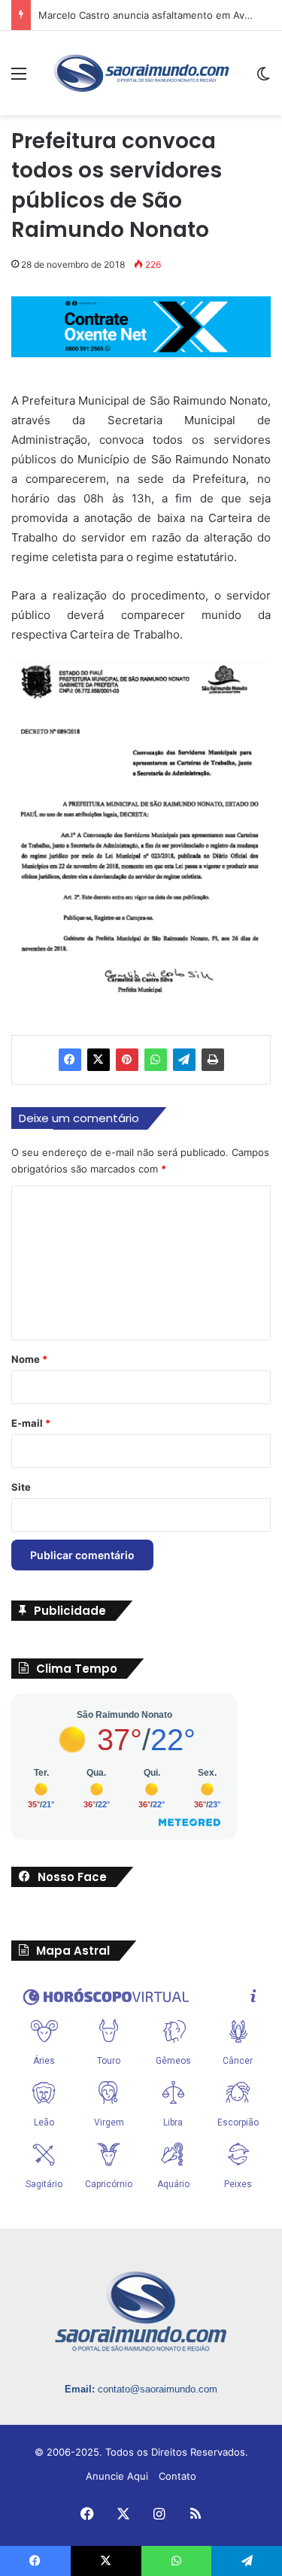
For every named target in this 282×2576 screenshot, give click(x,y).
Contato (177, 2476)
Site (21, 1487)
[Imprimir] (213, 1060)
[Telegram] (184, 1060)
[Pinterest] (127, 1060)
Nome (29, 1359)
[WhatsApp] (156, 1060)
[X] (99, 1060)
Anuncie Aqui (117, 2476)
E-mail (31, 1423)
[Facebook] (70, 1060)
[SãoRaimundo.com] (141, 73)
